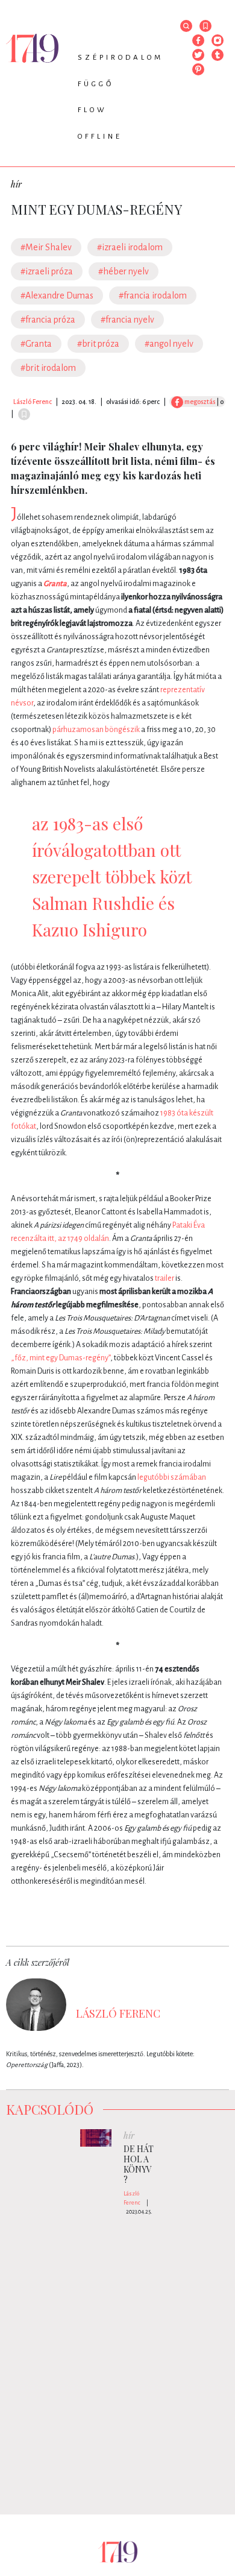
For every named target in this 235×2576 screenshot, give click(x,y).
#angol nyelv (169, 344)
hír (16, 184)
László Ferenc (33, 402)
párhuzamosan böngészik (96, 730)
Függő (96, 84)
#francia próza (48, 320)
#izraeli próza (47, 271)
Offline (100, 137)
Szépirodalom (121, 58)
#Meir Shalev (46, 247)
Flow (92, 110)
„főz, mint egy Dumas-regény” (61, 1358)
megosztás (199, 402)
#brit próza (98, 344)
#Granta (36, 344)
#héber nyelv (124, 271)
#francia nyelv (127, 320)
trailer (164, 1278)
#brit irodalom (48, 368)
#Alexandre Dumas (57, 295)
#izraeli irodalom (130, 247)
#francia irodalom (153, 295)
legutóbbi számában (172, 1477)
